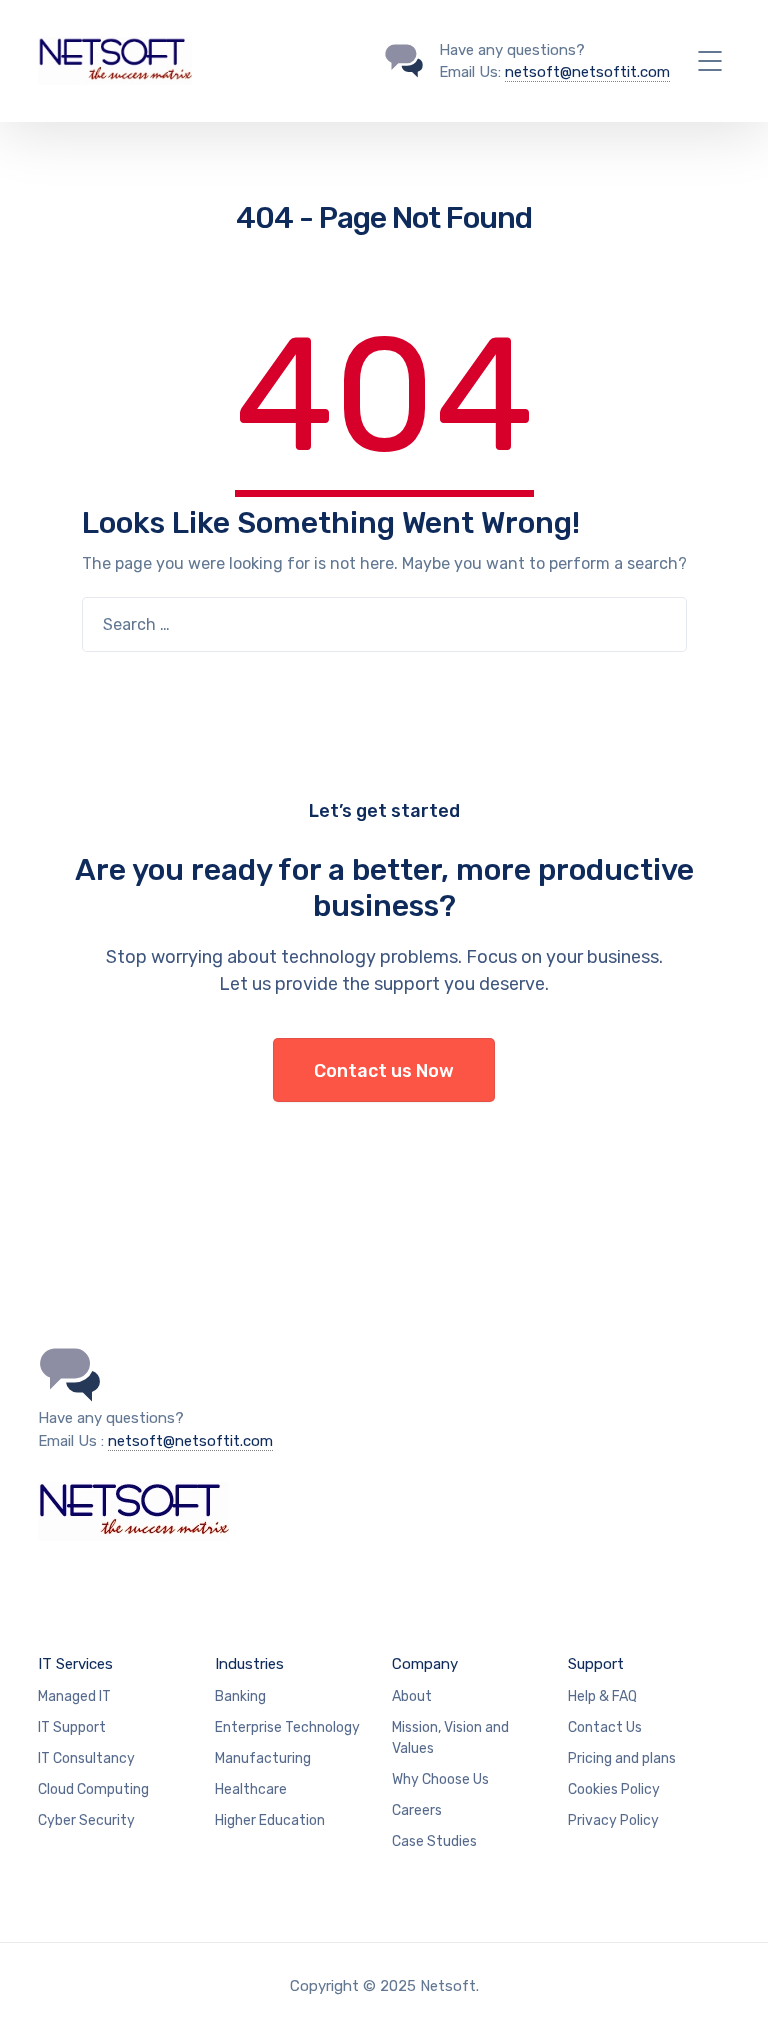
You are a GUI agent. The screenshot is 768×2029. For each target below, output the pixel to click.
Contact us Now (384, 1071)
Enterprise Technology (287, 1727)
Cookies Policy (614, 1789)
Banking (240, 1696)
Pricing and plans (622, 1758)
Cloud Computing (93, 1789)
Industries (249, 1664)
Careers (417, 1810)
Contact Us (605, 1727)
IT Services (75, 1664)
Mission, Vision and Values (450, 1738)
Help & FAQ (602, 1696)
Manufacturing (263, 1758)
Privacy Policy (613, 1820)
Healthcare (251, 1789)
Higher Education (270, 1820)
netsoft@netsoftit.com (587, 72)
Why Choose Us (440, 1779)
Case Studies (434, 1841)
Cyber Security (86, 1820)
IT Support (72, 1727)
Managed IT (74, 1696)
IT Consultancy (86, 1758)
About (412, 1696)
